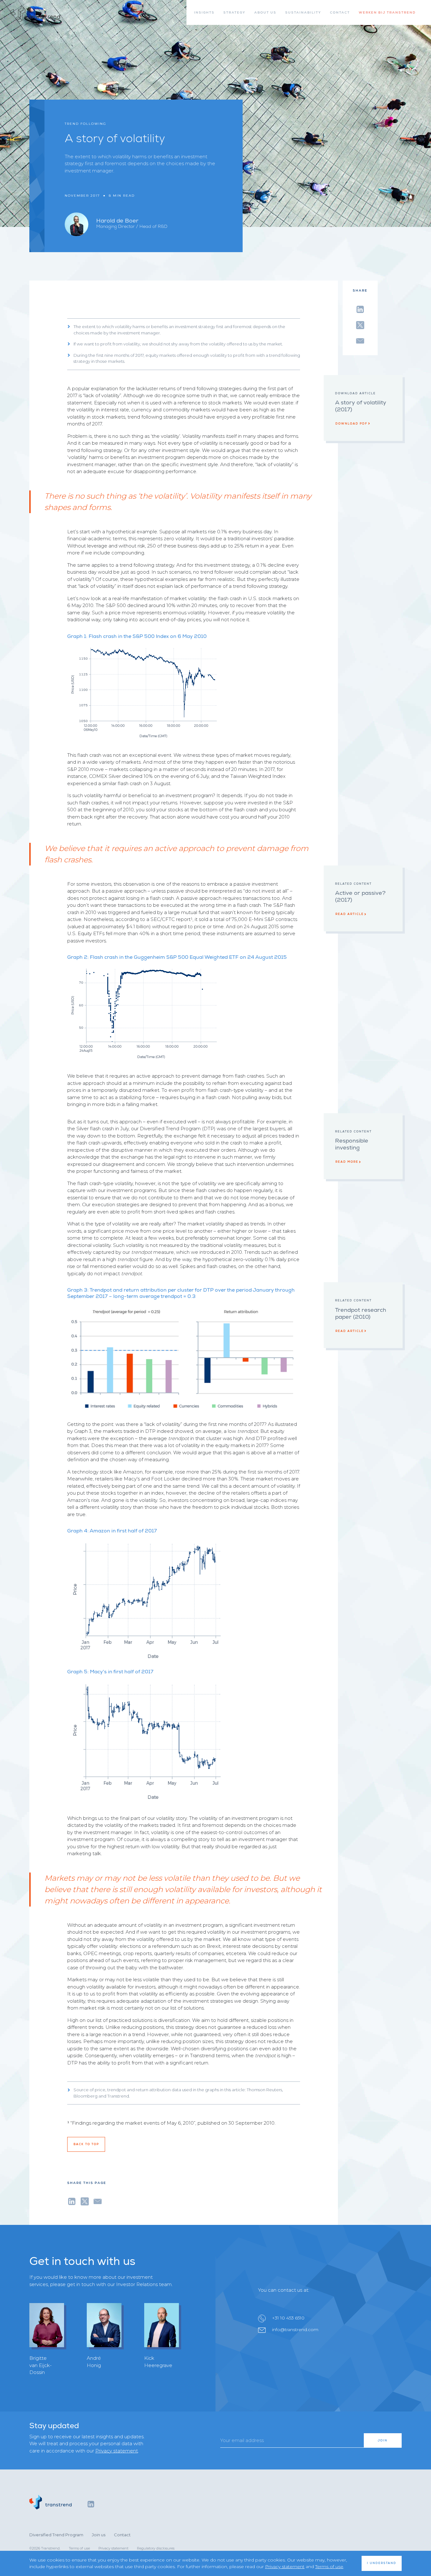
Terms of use (79, 2548)
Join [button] (383, 2440)
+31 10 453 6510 (288, 2318)
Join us (99, 2535)
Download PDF (351, 424)
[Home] (35, 14)
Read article (350, 914)
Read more (347, 1162)
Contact (122, 2535)
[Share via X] (360, 324)
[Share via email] (360, 340)
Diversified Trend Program (56, 2535)
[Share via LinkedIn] (360, 308)
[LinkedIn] (91, 2504)
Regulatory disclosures (156, 2548)
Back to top (86, 2144)
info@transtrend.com (295, 2330)
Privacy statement (117, 2451)
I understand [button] (382, 2563)
